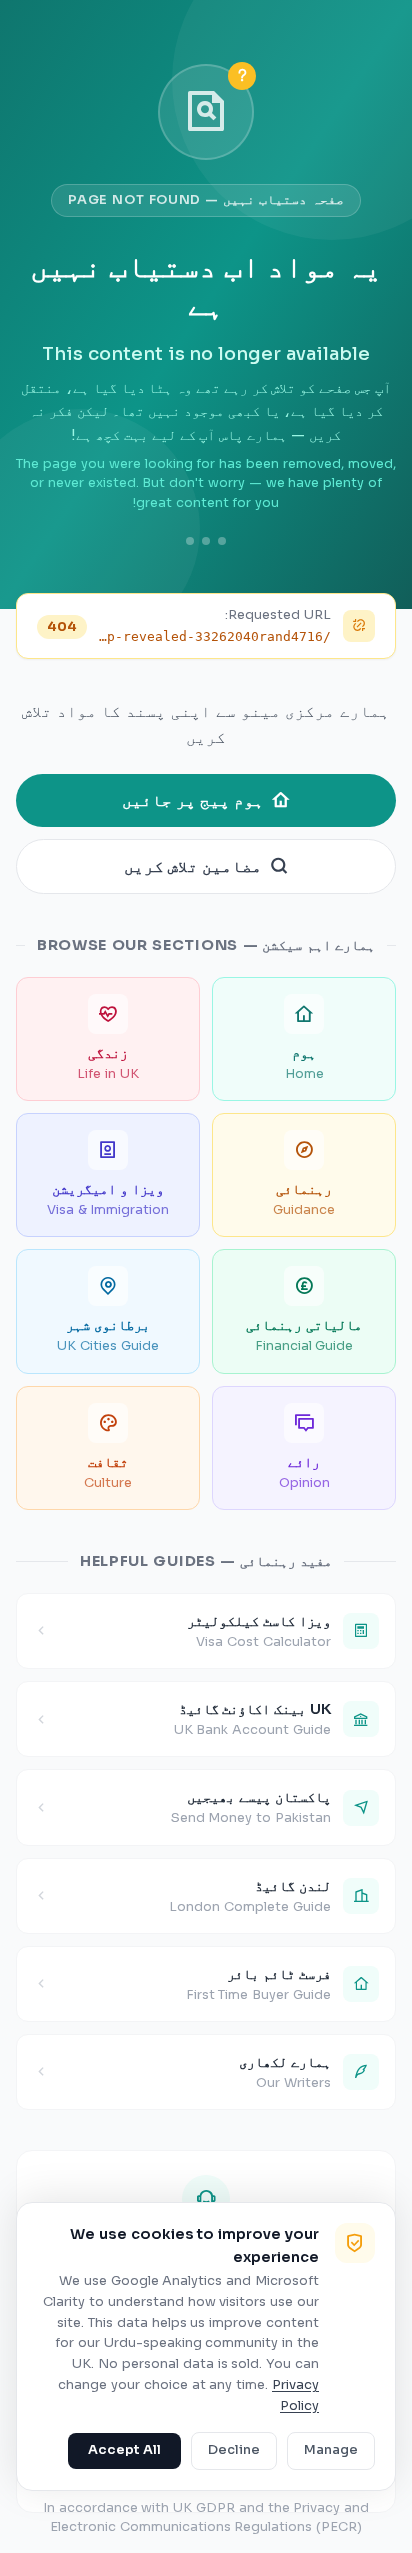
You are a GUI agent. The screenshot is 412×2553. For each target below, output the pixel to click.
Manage (331, 2450)
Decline (234, 2450)
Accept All (124, 2450)
